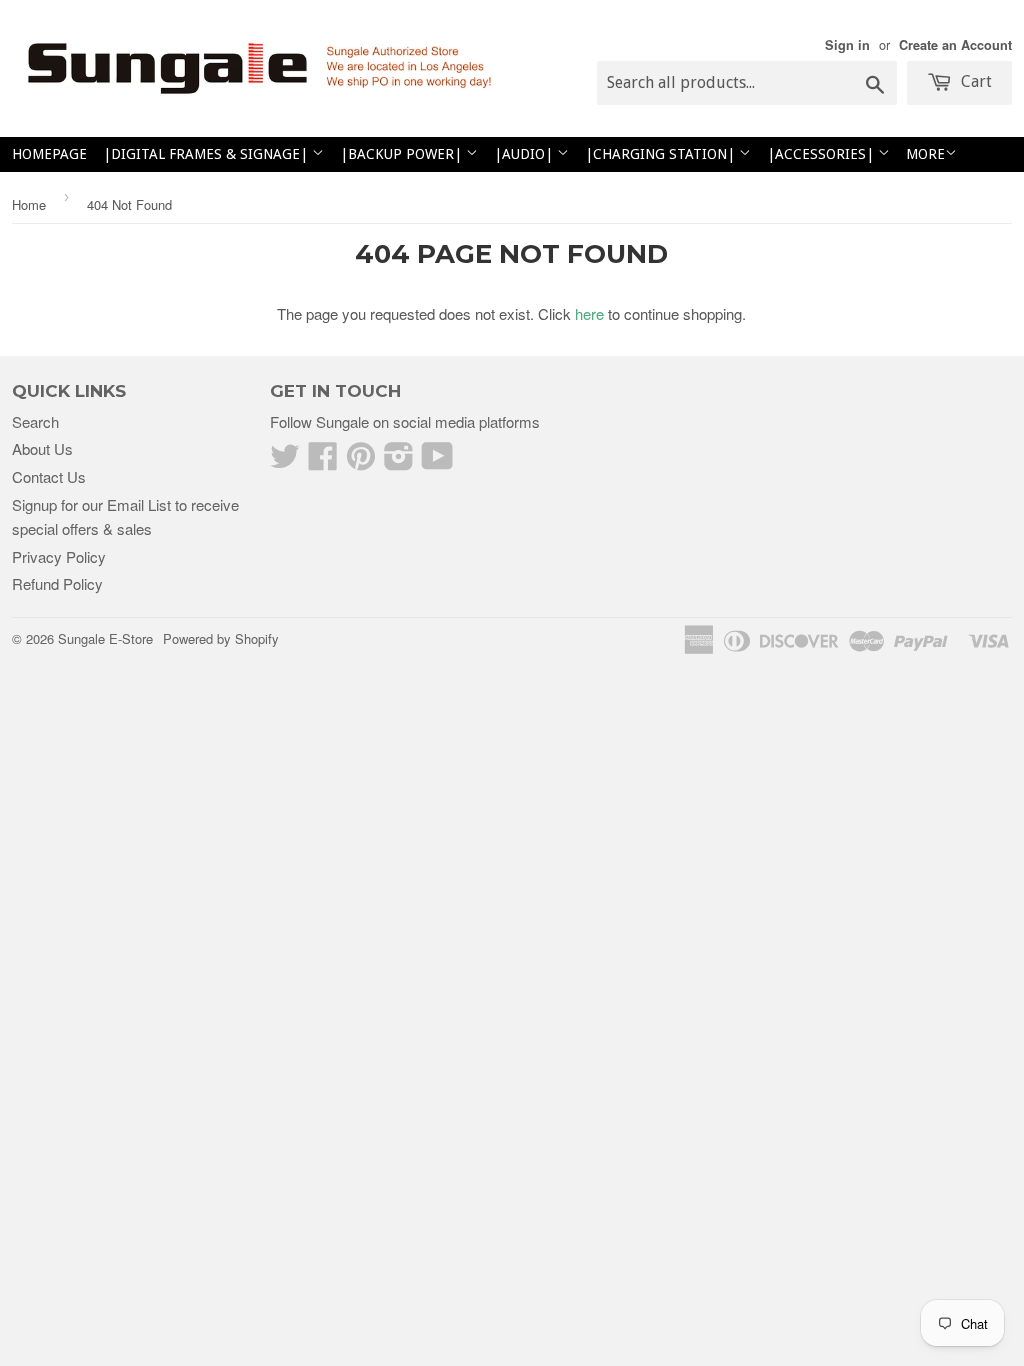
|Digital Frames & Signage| (207, 154)
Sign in (847, 45)
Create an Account (955, 45)
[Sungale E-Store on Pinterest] (361, 461)
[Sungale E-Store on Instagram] (399, 461)
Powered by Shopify (221, 638)
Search (35, 421)
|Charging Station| (662, 154)
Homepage (49, 154)
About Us (42, 448)
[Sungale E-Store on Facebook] (323, 461)
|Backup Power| (403, 154)
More (925, 154)
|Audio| (525, 154)
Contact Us (49, 476)
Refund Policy (57, 583)
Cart (974, 81)
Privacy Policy (59, 556)
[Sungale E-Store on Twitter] (285, 461)
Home (29, 204)
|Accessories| (822, 154)
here (589, 313)
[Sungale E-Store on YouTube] (437, 461)
